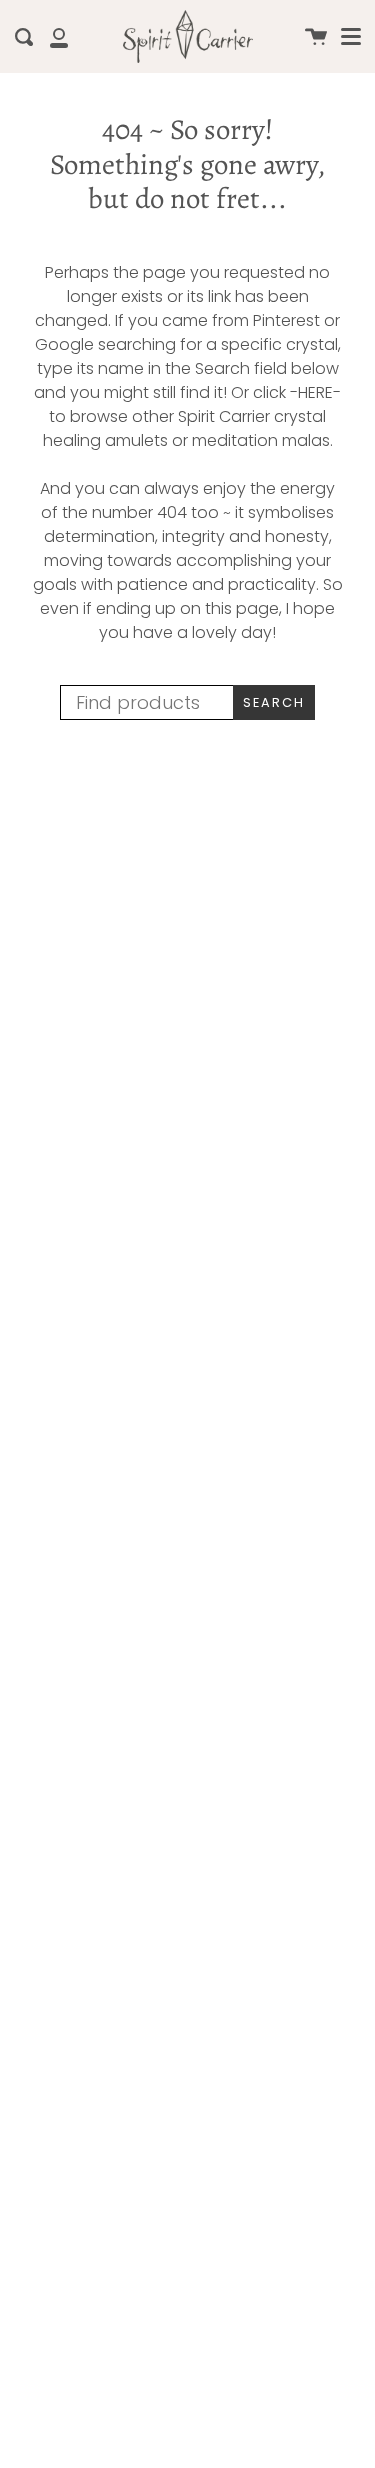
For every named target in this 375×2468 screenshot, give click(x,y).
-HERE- (315, 392)
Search (274, 702)
